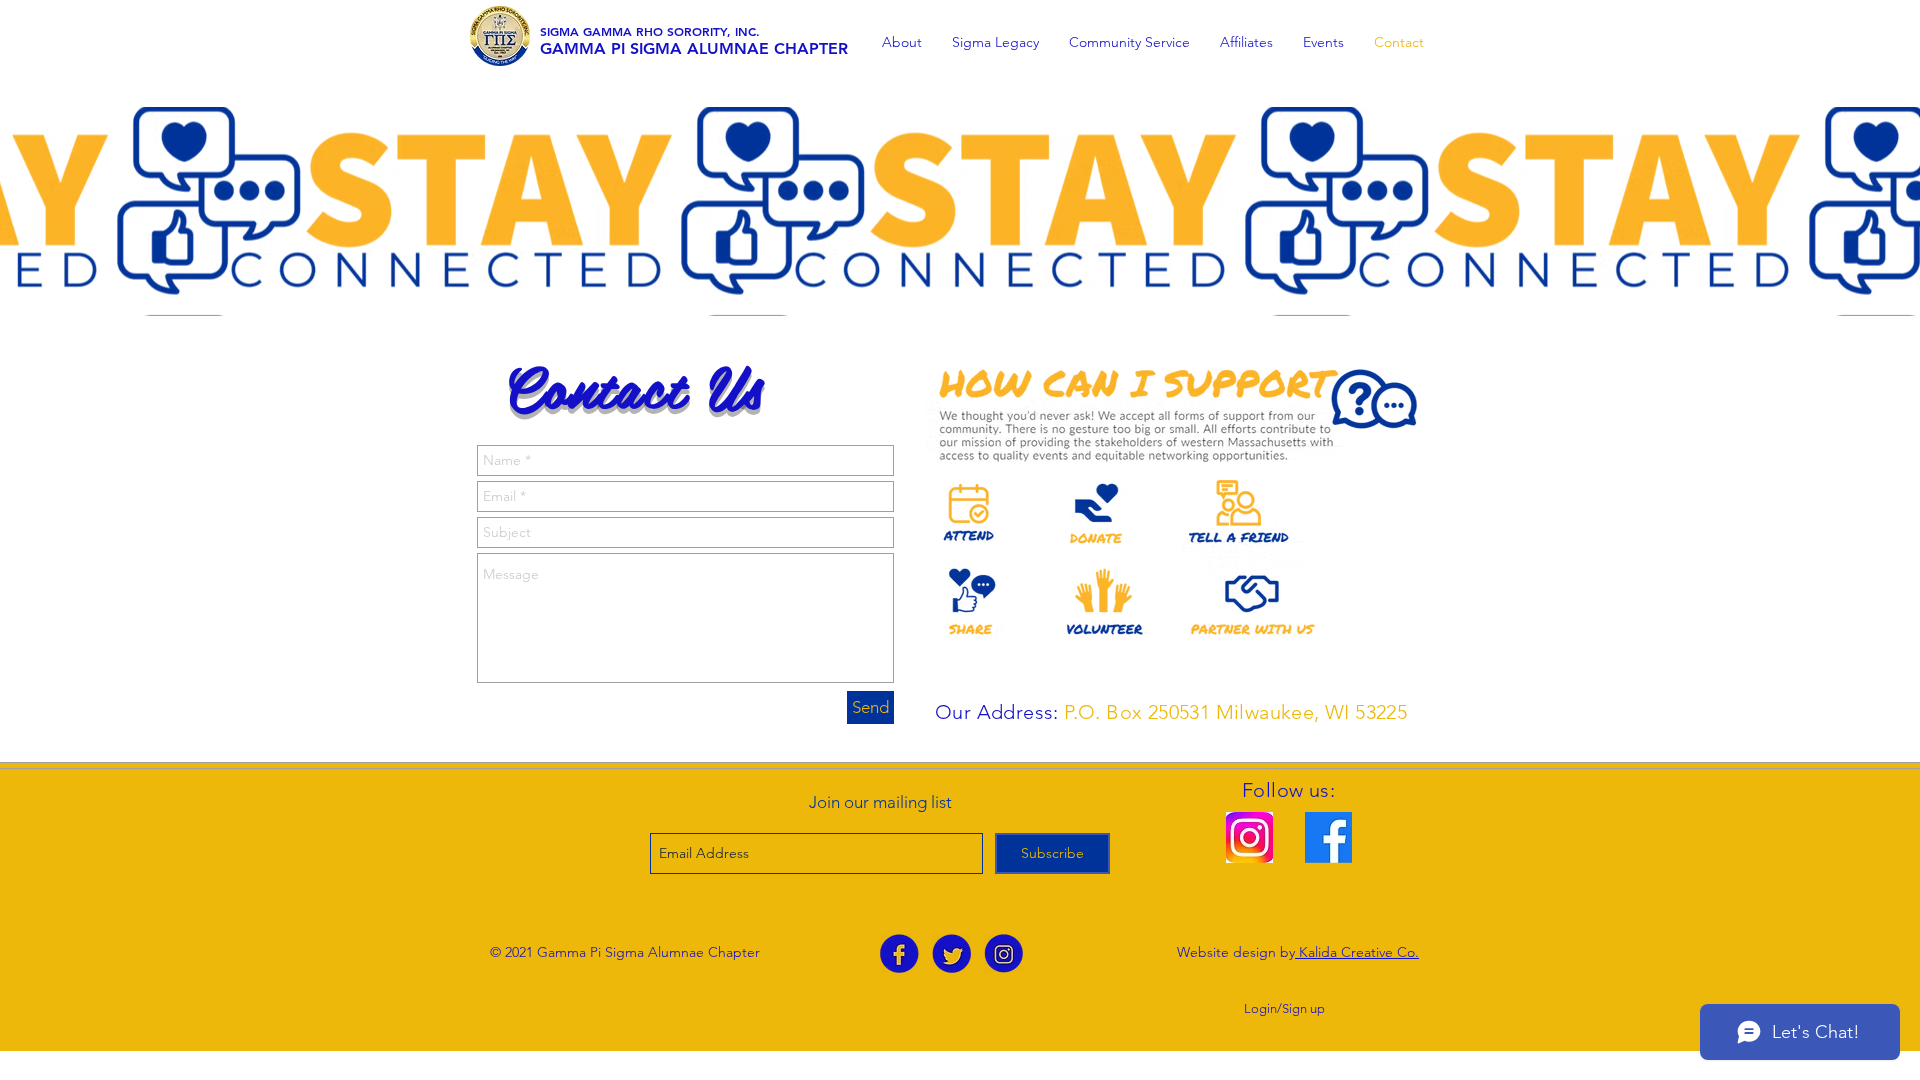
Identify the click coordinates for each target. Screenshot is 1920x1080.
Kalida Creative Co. (1357, 952)
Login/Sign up (1284, 1008)
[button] (902, 42)
